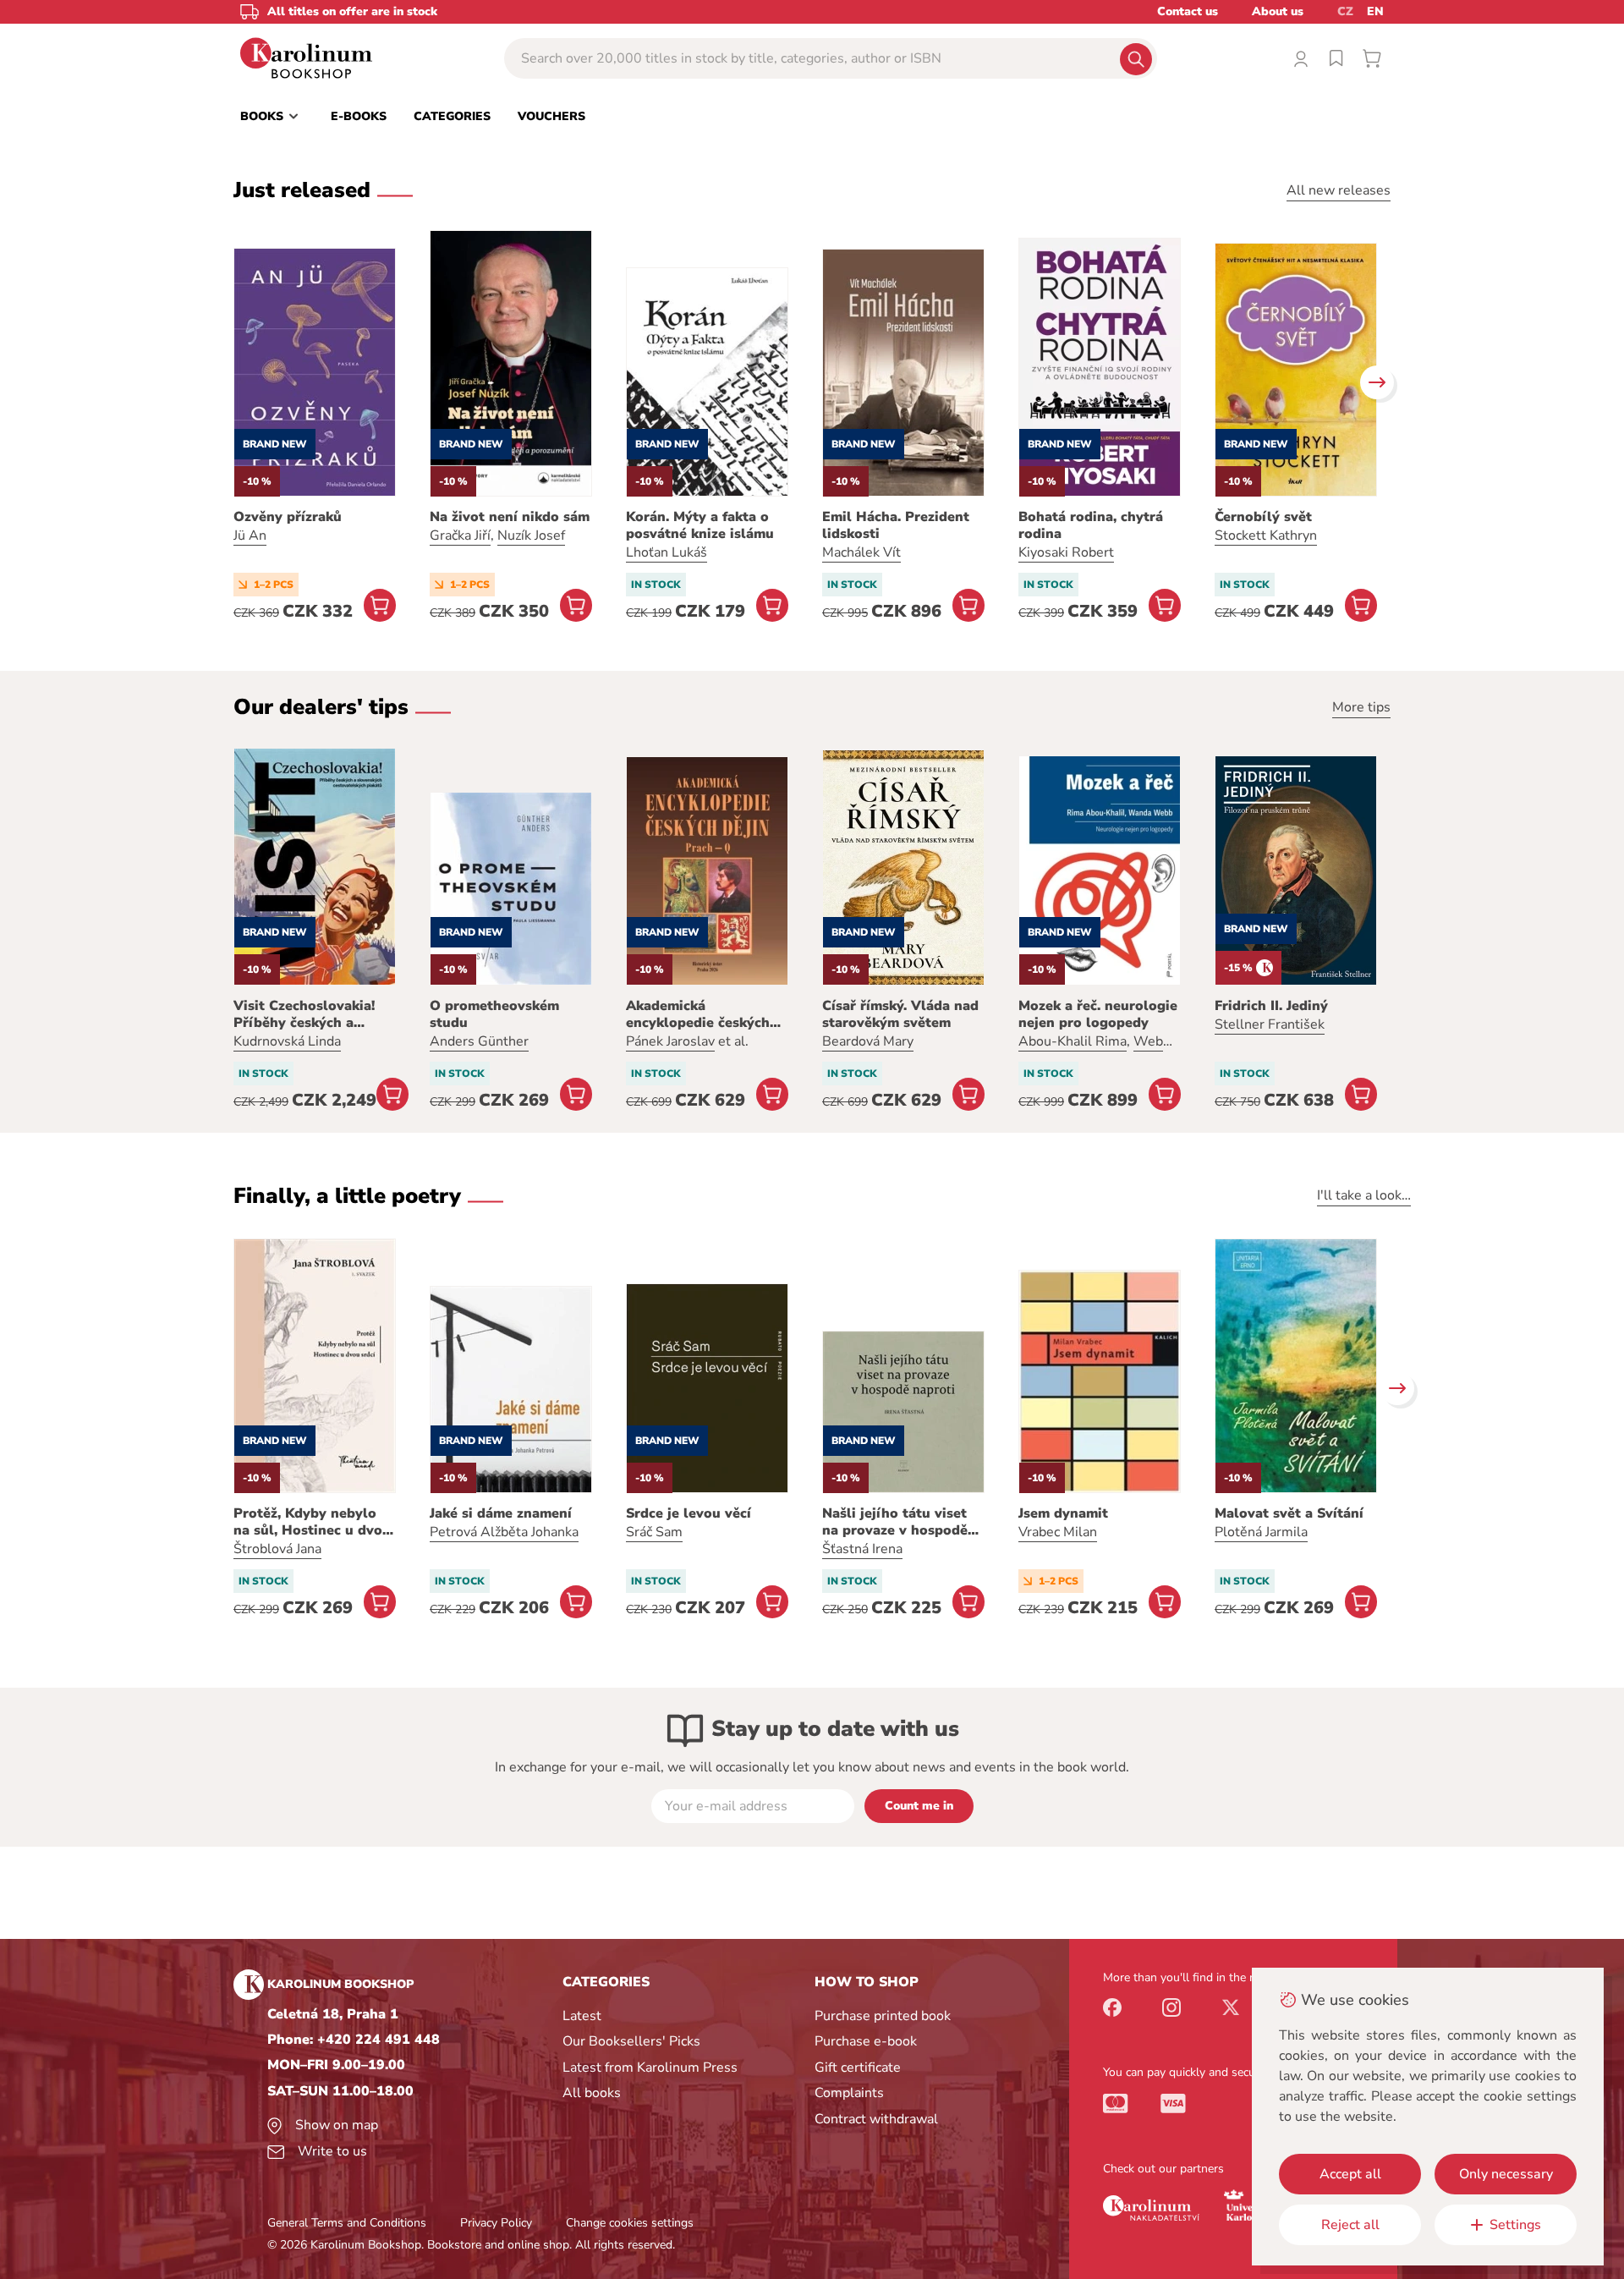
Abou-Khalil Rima (1073, 1041)
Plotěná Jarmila (1261, 1532)
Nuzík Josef (531, 535)
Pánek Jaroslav (670, 1041)
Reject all (1350, 2225)
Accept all (1350, 2174)
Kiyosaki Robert (1066, 552)
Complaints (849, 2093)
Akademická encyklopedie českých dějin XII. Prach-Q (698, 1014)
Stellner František (1270, 1024)
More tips (1361, 707)
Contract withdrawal (876, 2119)
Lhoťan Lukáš (667, 552)
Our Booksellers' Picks (631, 2041)
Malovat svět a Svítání (1289, 1513)
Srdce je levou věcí (689, 1513)
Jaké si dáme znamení (501, 1513)
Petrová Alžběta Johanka (504, 1532)
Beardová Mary (868, 1041)
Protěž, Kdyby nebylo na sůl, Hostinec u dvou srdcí (312, 1522)
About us (1278, 11)
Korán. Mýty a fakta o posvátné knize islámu (700, 525)
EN (1375, 11)
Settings (1515, 2225)
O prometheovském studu (494, 1014)
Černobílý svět (1263, 517)
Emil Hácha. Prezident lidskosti (896, 525)
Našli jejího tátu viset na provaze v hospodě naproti (895, 1522)
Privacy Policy (496, 2223)
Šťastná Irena (862, 1549)
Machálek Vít (861, 552)
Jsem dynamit (1063, 1513)
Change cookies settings (630, 2223)
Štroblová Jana (277, 1549)
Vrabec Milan (1058, 1532)
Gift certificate (858, 2068)
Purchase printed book (883, 2016)
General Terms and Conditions (347, 2223)
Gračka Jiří (460, 535)
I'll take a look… (1364, 1195)
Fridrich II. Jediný (1271, 1006)
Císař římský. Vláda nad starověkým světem (900, 1014)
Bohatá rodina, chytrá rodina (1091, 525)
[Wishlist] (1336, 58)
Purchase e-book (866, 2041)
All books (592, 2093)
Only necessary (1506, 2174)
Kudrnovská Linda (287, 1041)
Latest (582, 2016)
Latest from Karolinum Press (650, 2068)
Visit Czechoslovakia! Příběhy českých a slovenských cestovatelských (304, 1014)
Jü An (250, 535)
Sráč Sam (654, 1532)
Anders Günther (479, 1041)
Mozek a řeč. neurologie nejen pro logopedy (1098, 1014)
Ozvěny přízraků (288, 517)
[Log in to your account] (1301, 58)
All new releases (1339, 190)
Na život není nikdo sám (510, 517)
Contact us (1188, 11)
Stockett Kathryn (1266, 535)
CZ (1345, 11)
